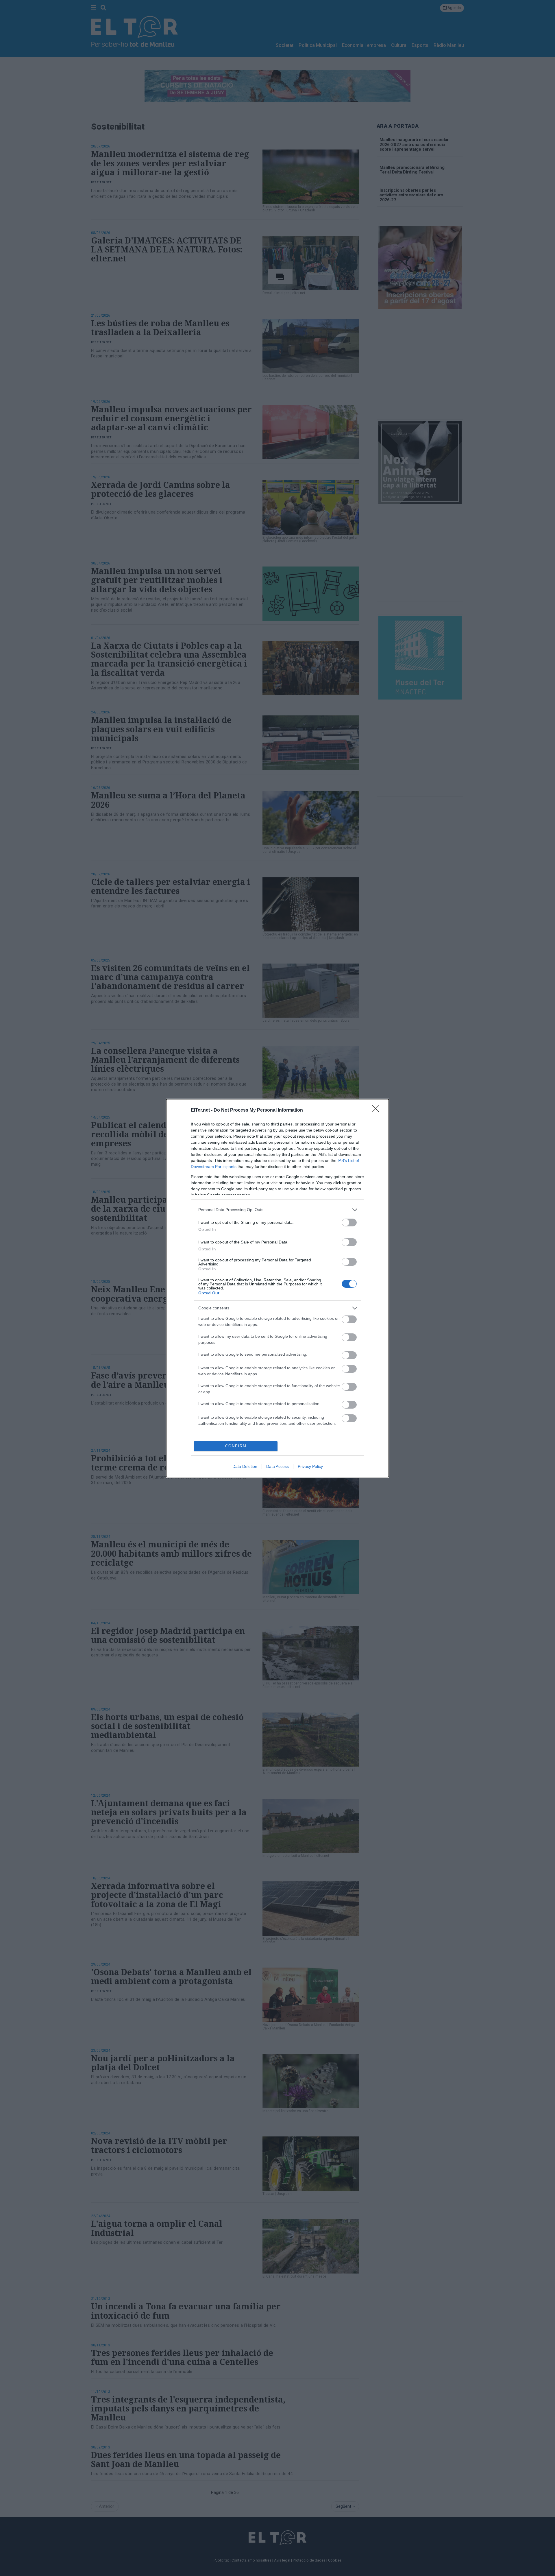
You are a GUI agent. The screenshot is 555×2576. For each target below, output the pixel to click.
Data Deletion (245, 1466)
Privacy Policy (310, 1466)
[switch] (349, 1223)
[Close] (378, 1110)
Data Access (277, 1466)
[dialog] (277, 1288)
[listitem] (277, 1210)
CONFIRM (236, 1446)
